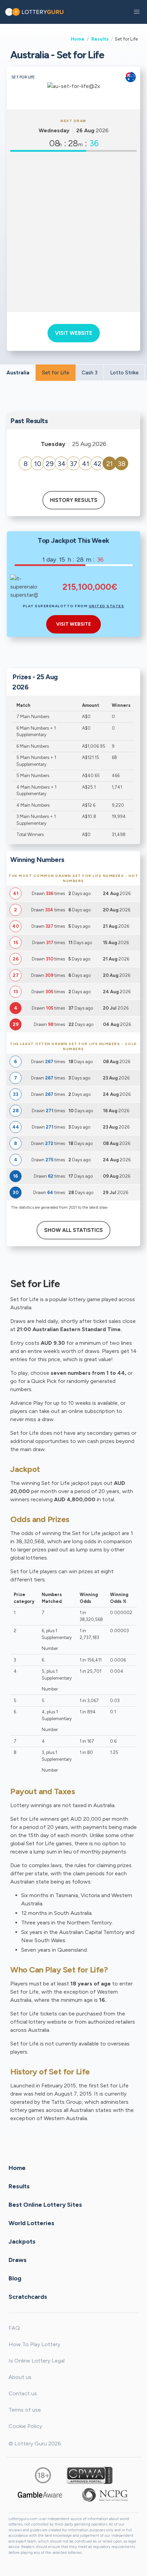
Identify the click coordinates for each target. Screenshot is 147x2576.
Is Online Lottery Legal (37, 2361)
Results (100, 39)
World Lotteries (31, 2223)
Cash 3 (90, 373)
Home (78, 39)
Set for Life (56, 373)
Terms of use (25, 2410)
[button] (137, 12)
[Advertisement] (73, 232)
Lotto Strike (124, 373)
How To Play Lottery (34, 2344)
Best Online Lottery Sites (45, 2204)
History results (74, 500)
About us (20, 2377)
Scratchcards (28, 2296)
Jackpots (22, 2241)
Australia (18, 373)
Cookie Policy (25, 2426)
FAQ (14, 2328)
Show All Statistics (73, 1230)
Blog (15, 2278)
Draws (18, 2260)
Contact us (23, 2393)
